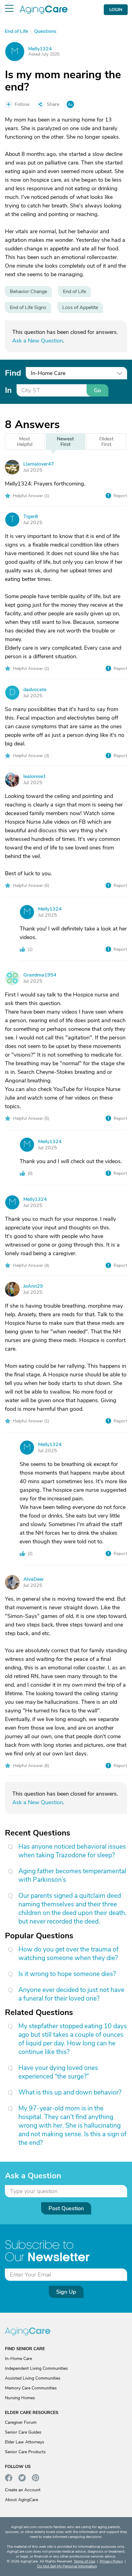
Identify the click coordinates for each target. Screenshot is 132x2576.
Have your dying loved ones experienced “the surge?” (58, 2072)
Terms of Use (84, 2561)
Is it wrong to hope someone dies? (67, 1974)
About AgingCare (21, 2500)
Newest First (65, 442)
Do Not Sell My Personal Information (67, 2566)
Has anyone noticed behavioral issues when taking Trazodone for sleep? (72, 1851)
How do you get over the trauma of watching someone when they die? (68, 1954)
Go (97, 390)
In (8, 390)
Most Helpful (25, 442)
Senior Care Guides (23, 2432)
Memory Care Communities (31, 2388)
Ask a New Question (38, 341)
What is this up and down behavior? (70, 2092)
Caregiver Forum (21, 2422)
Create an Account (23, 2490)
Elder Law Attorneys (25, 2442)
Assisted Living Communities (33, 2378)
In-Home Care (18, 2359)
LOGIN (116, 10)
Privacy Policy (111, 2561)
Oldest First (106, 442)
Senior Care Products (25, 2452)
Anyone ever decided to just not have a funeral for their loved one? (71, 1994)
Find (13, 373)
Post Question (66, 2208)
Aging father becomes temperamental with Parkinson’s (72, 1875)
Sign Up (66, 2292)
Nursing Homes (20, 2398)
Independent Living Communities (36, 2368)
